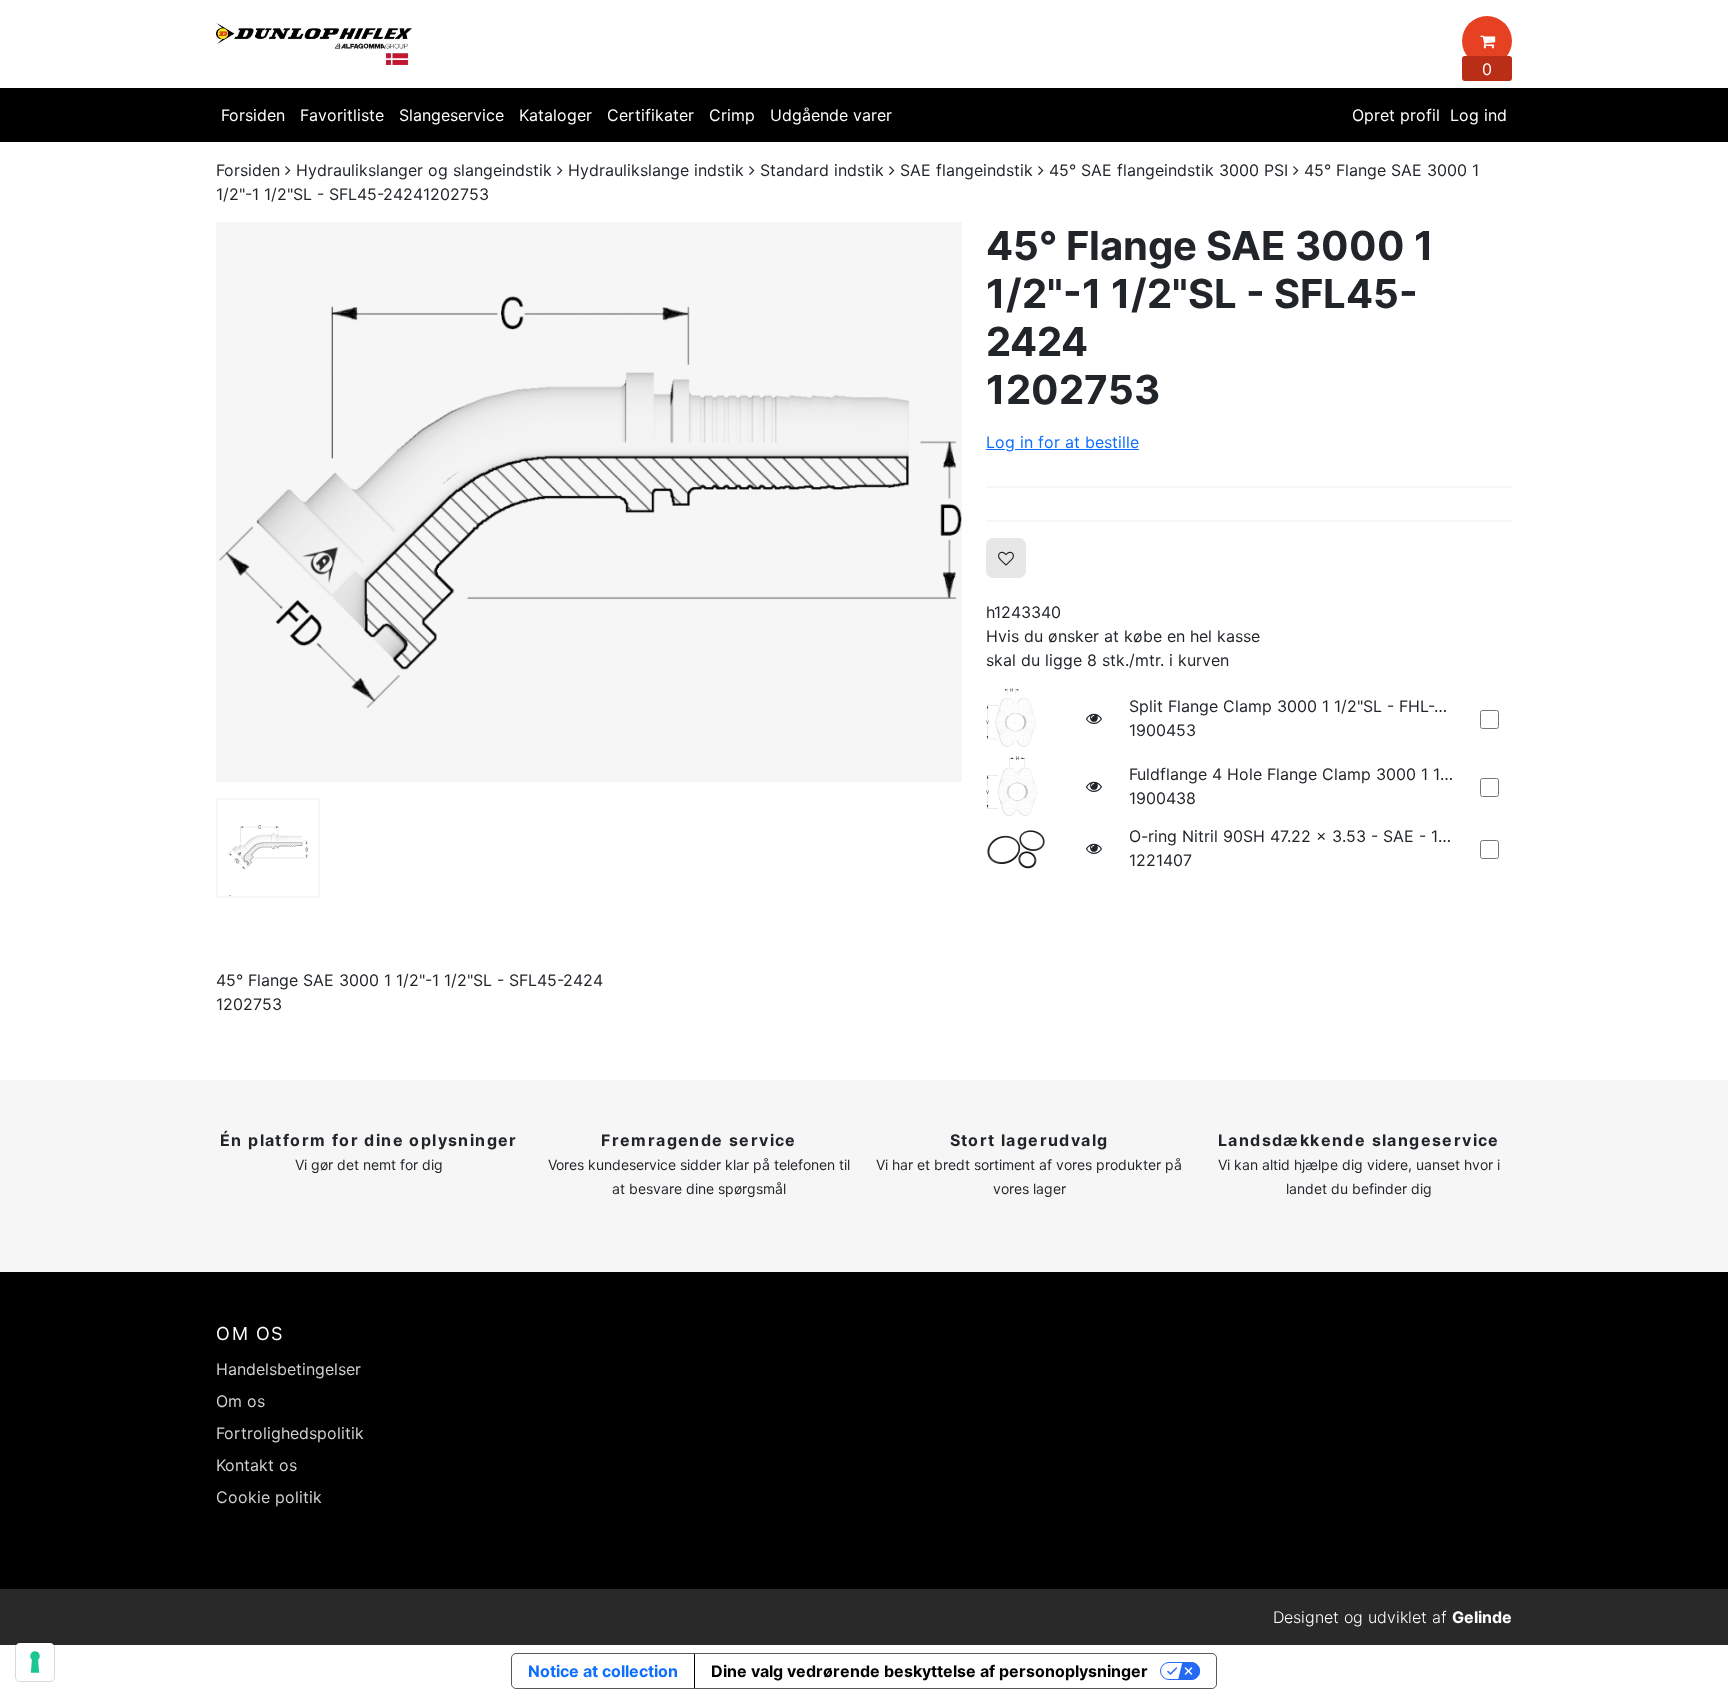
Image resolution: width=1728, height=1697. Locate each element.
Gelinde (1482, 1617)
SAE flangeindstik (966, 170)
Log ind (1478, 115)
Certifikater (650, 115)
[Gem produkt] (1006, 558)
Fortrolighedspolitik (290, 1433)
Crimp (732, 115)
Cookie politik (269, 1497)
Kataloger (555, 115)
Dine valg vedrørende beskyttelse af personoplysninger (929, 1671)
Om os (240, 1401)
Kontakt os (256, 1465)
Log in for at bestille (1062, 442)
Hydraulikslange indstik (656, 170)
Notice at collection (603, 1671)
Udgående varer (831, 115)
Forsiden (253, 115)
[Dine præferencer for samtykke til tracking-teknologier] (35, 1662)
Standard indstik (822, 170)
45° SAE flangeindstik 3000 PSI (1168, 170)
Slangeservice (451, 115)
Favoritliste (342, 115)
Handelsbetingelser (288, 1369)
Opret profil (1396, 115)
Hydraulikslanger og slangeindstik (424, 170)
